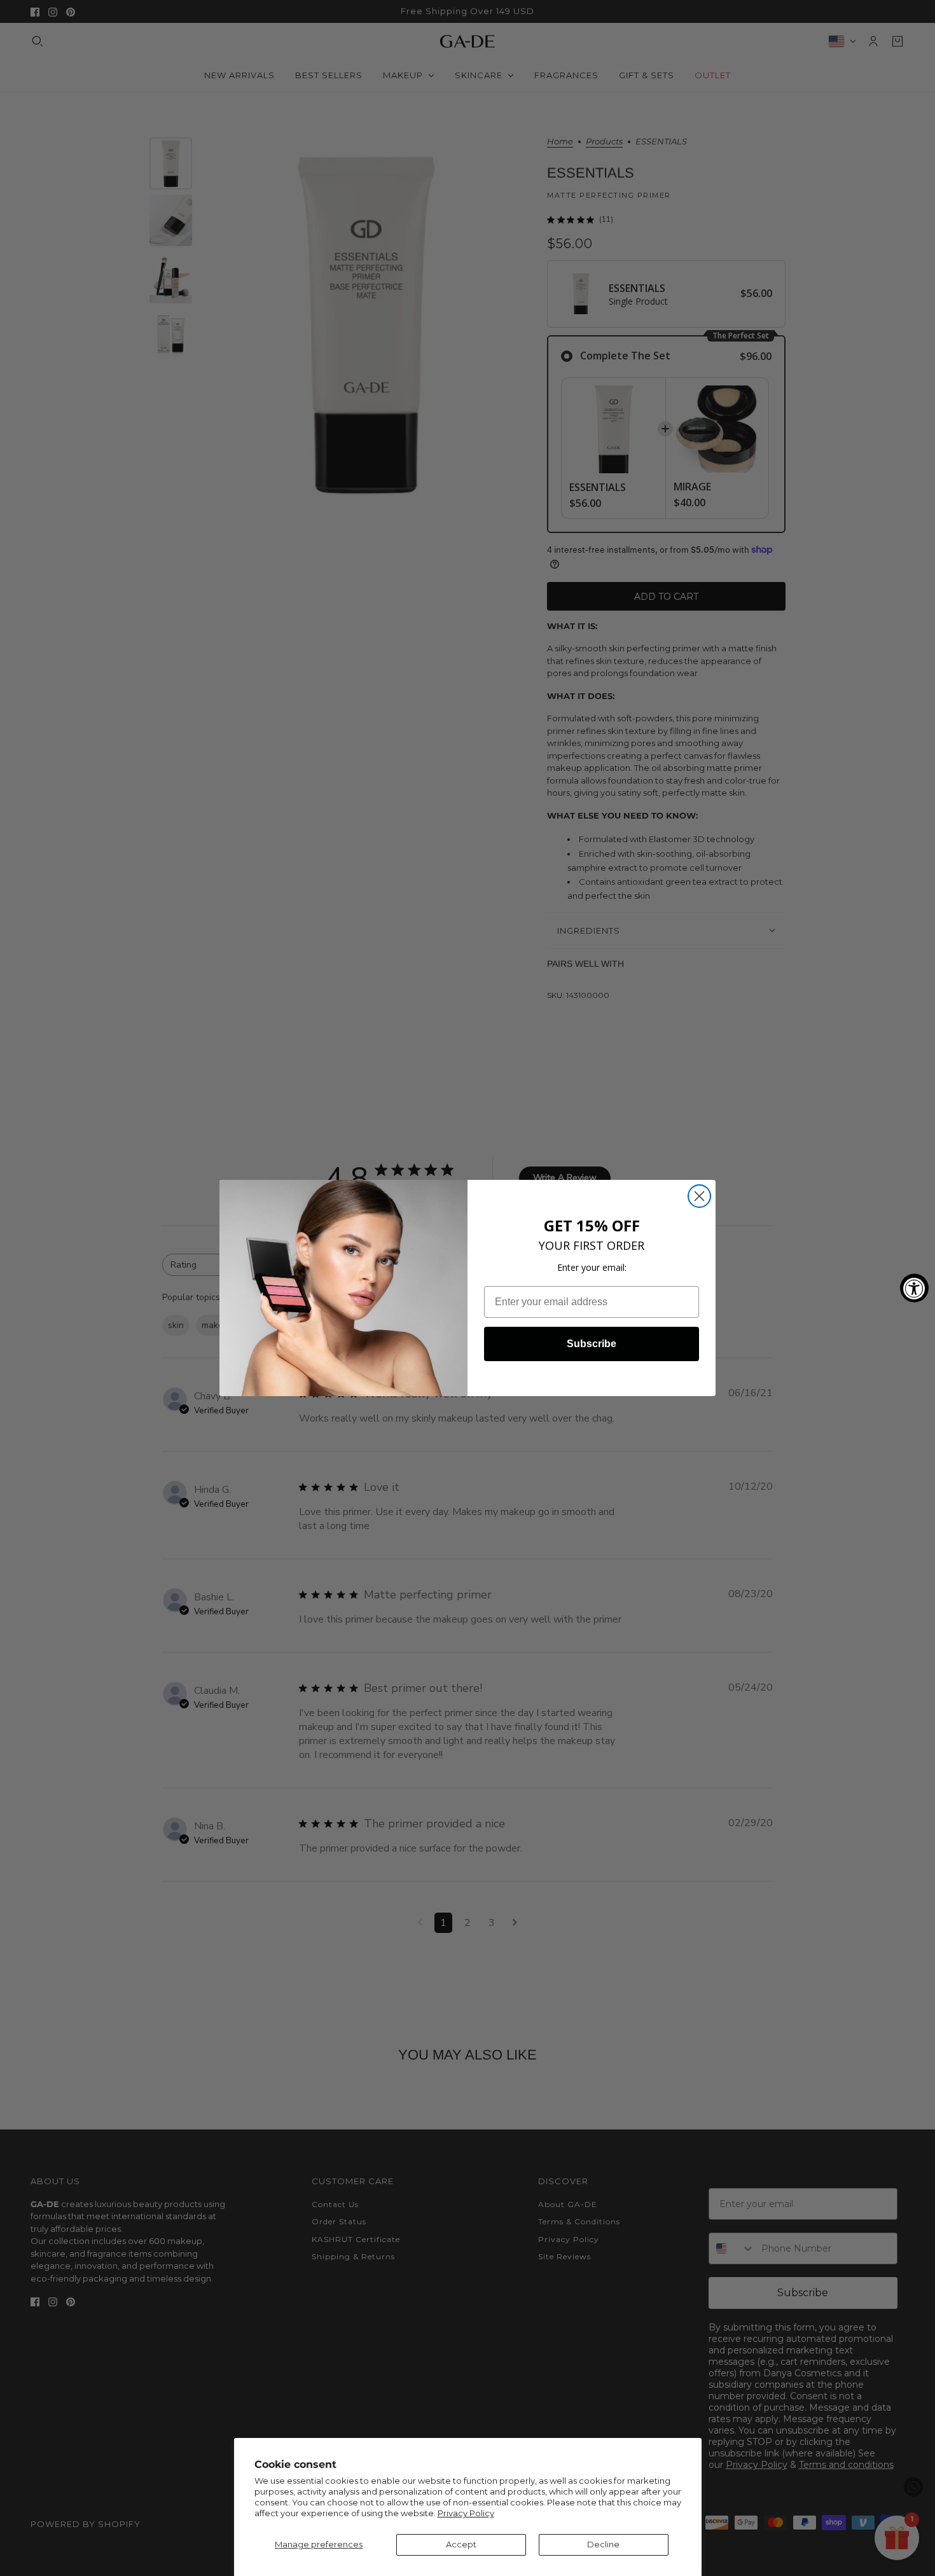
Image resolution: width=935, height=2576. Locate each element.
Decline (603, 2544)
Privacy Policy (466, 2513)
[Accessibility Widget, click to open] (914, 1288)
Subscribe (592, 1344)
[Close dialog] (699, 1196)
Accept (461, 2544)
